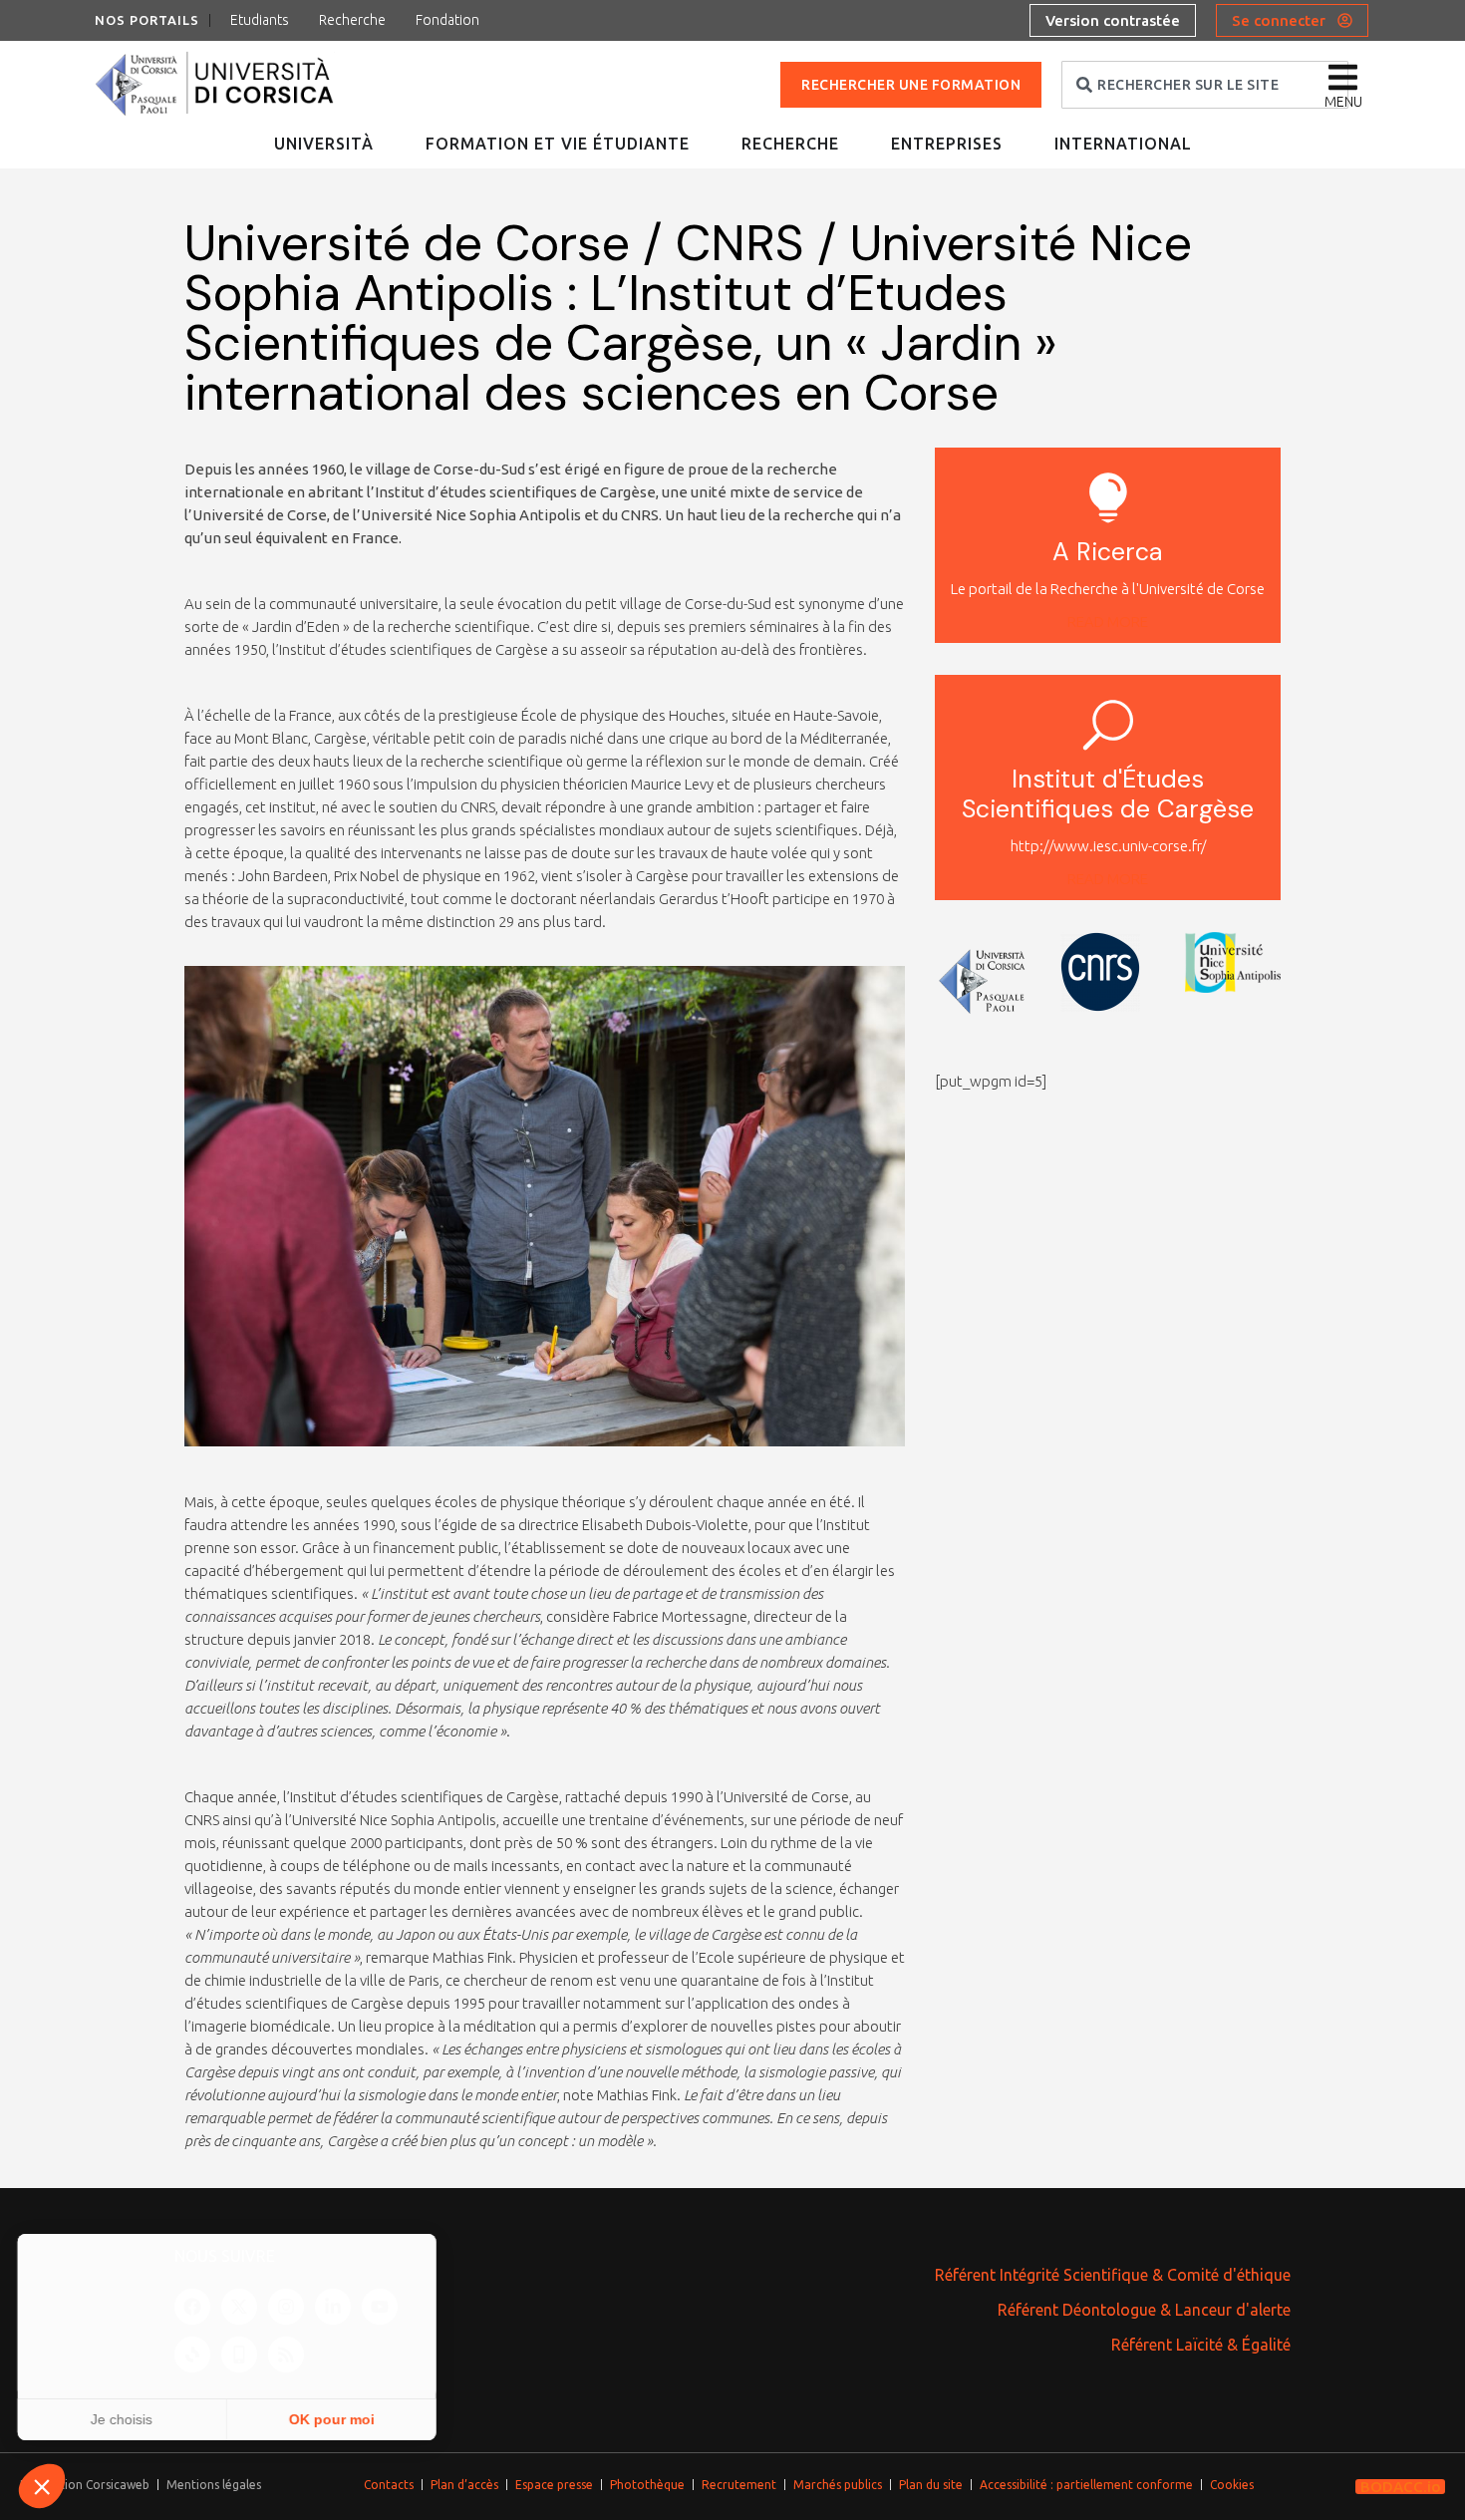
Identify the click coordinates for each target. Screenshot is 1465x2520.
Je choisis (125, 2419)
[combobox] (1205, 85)
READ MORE (1108, 622)
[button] (42, 2486)
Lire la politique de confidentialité (130, 2356)
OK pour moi (334, 2419)
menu (1343, 102)
